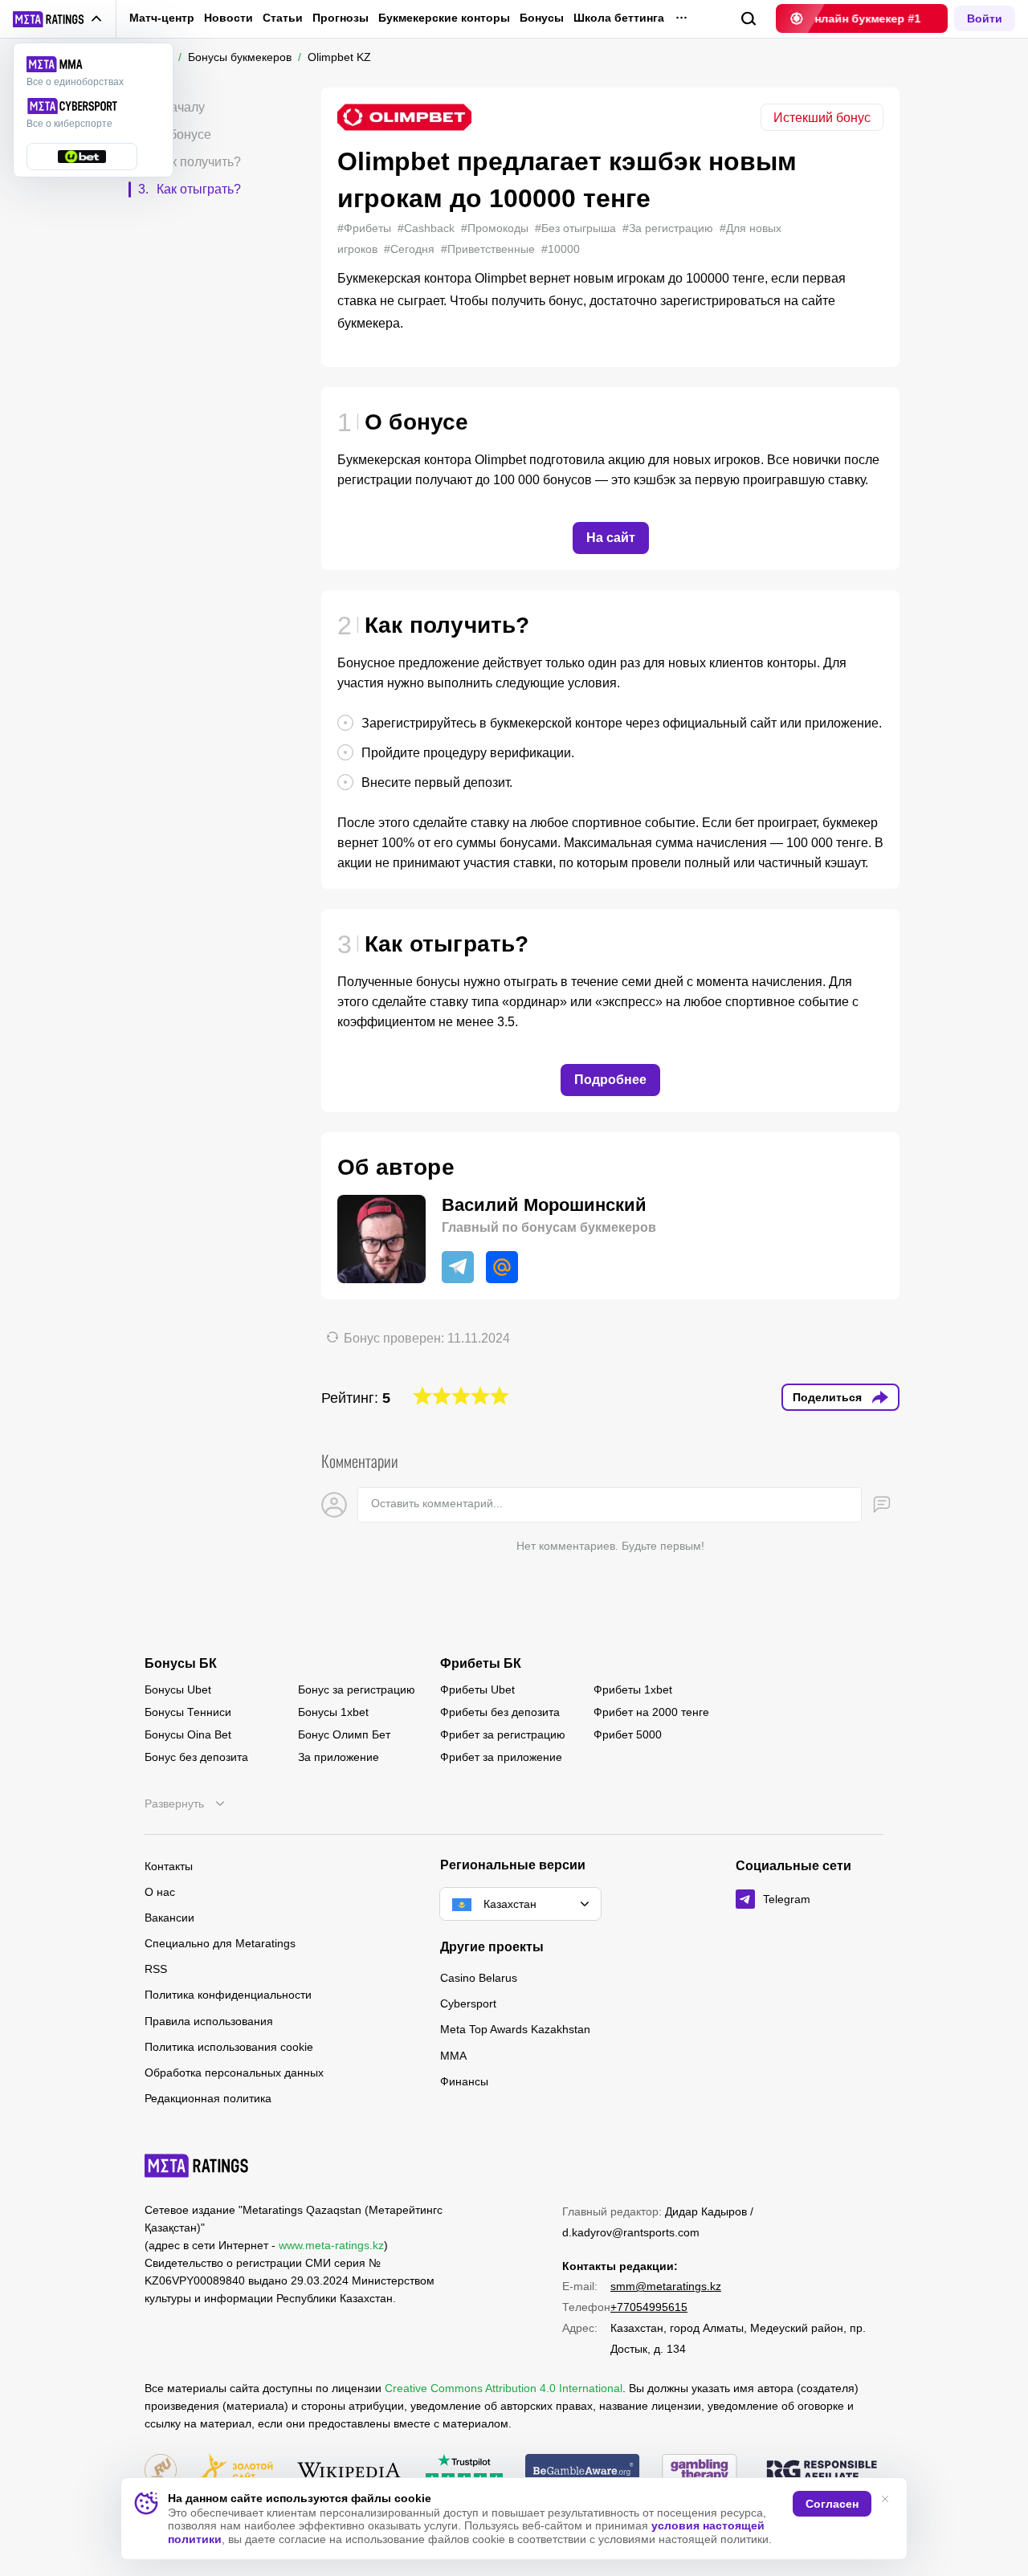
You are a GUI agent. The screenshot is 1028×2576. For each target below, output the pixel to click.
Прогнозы (341, 18)
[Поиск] (749, 19)
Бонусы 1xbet (333, 1712)
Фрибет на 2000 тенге (651, 1712)
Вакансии (169, 1918)
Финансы (464, 2081)
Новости (228, 18)
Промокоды (495, 228)
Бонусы (542, 18)
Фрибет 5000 (628, 1734)
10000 (561, 249)
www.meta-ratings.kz (331, 2245)
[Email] (502, 1267)
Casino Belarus (479, 1978)
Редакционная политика (208, 2098)
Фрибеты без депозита (500, 1712)
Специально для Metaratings (220, 1943)
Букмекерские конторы (444, 18)
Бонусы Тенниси (188, 1712)
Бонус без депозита (196, 1757)
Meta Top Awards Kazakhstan (515, 2029)
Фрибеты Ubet (477, 1689)
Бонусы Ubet (178, 1689)
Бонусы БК (181, 1664)
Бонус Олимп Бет (344, 1734)
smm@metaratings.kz (666, 2286)
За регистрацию (668, 228)
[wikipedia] (349, 2471)
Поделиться (827, 1397)
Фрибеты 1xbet (633, 1689)
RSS (156, 1969)
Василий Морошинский (544, 1205)
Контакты (169, 1866)
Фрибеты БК (481, 1664)
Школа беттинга (619, 18)
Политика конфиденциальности (228, 1995)
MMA (453, 2056)
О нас (160, 1892)
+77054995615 (649, 2307)
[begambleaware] (583, 2471)
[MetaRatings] (197, 2166)
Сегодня (409, 249)
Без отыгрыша (575, 228)
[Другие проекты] (58, 19)
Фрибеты (364, 228)
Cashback (426, 228)
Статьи (283, 18)
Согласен (832, 2504)
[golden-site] (236, 2471)
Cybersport (468, 2003)
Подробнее (610, 1080)
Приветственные (488, 249)
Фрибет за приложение (501, 1757)
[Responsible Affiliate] (822, 2472)
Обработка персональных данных (234, 2073)
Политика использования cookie (229, 2047)
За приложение (339, 1757)
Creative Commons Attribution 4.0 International (504, 2388)
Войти (985, 18)
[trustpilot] (464, 2471)
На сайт (611, 538)
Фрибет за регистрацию (503, 1734)
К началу (179, 107)
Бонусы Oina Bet (188, 1734)
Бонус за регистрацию (357, 1689)
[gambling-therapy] (700, 2471)
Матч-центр (162, 18)
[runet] (161, 2471)
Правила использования (209, 2021)
